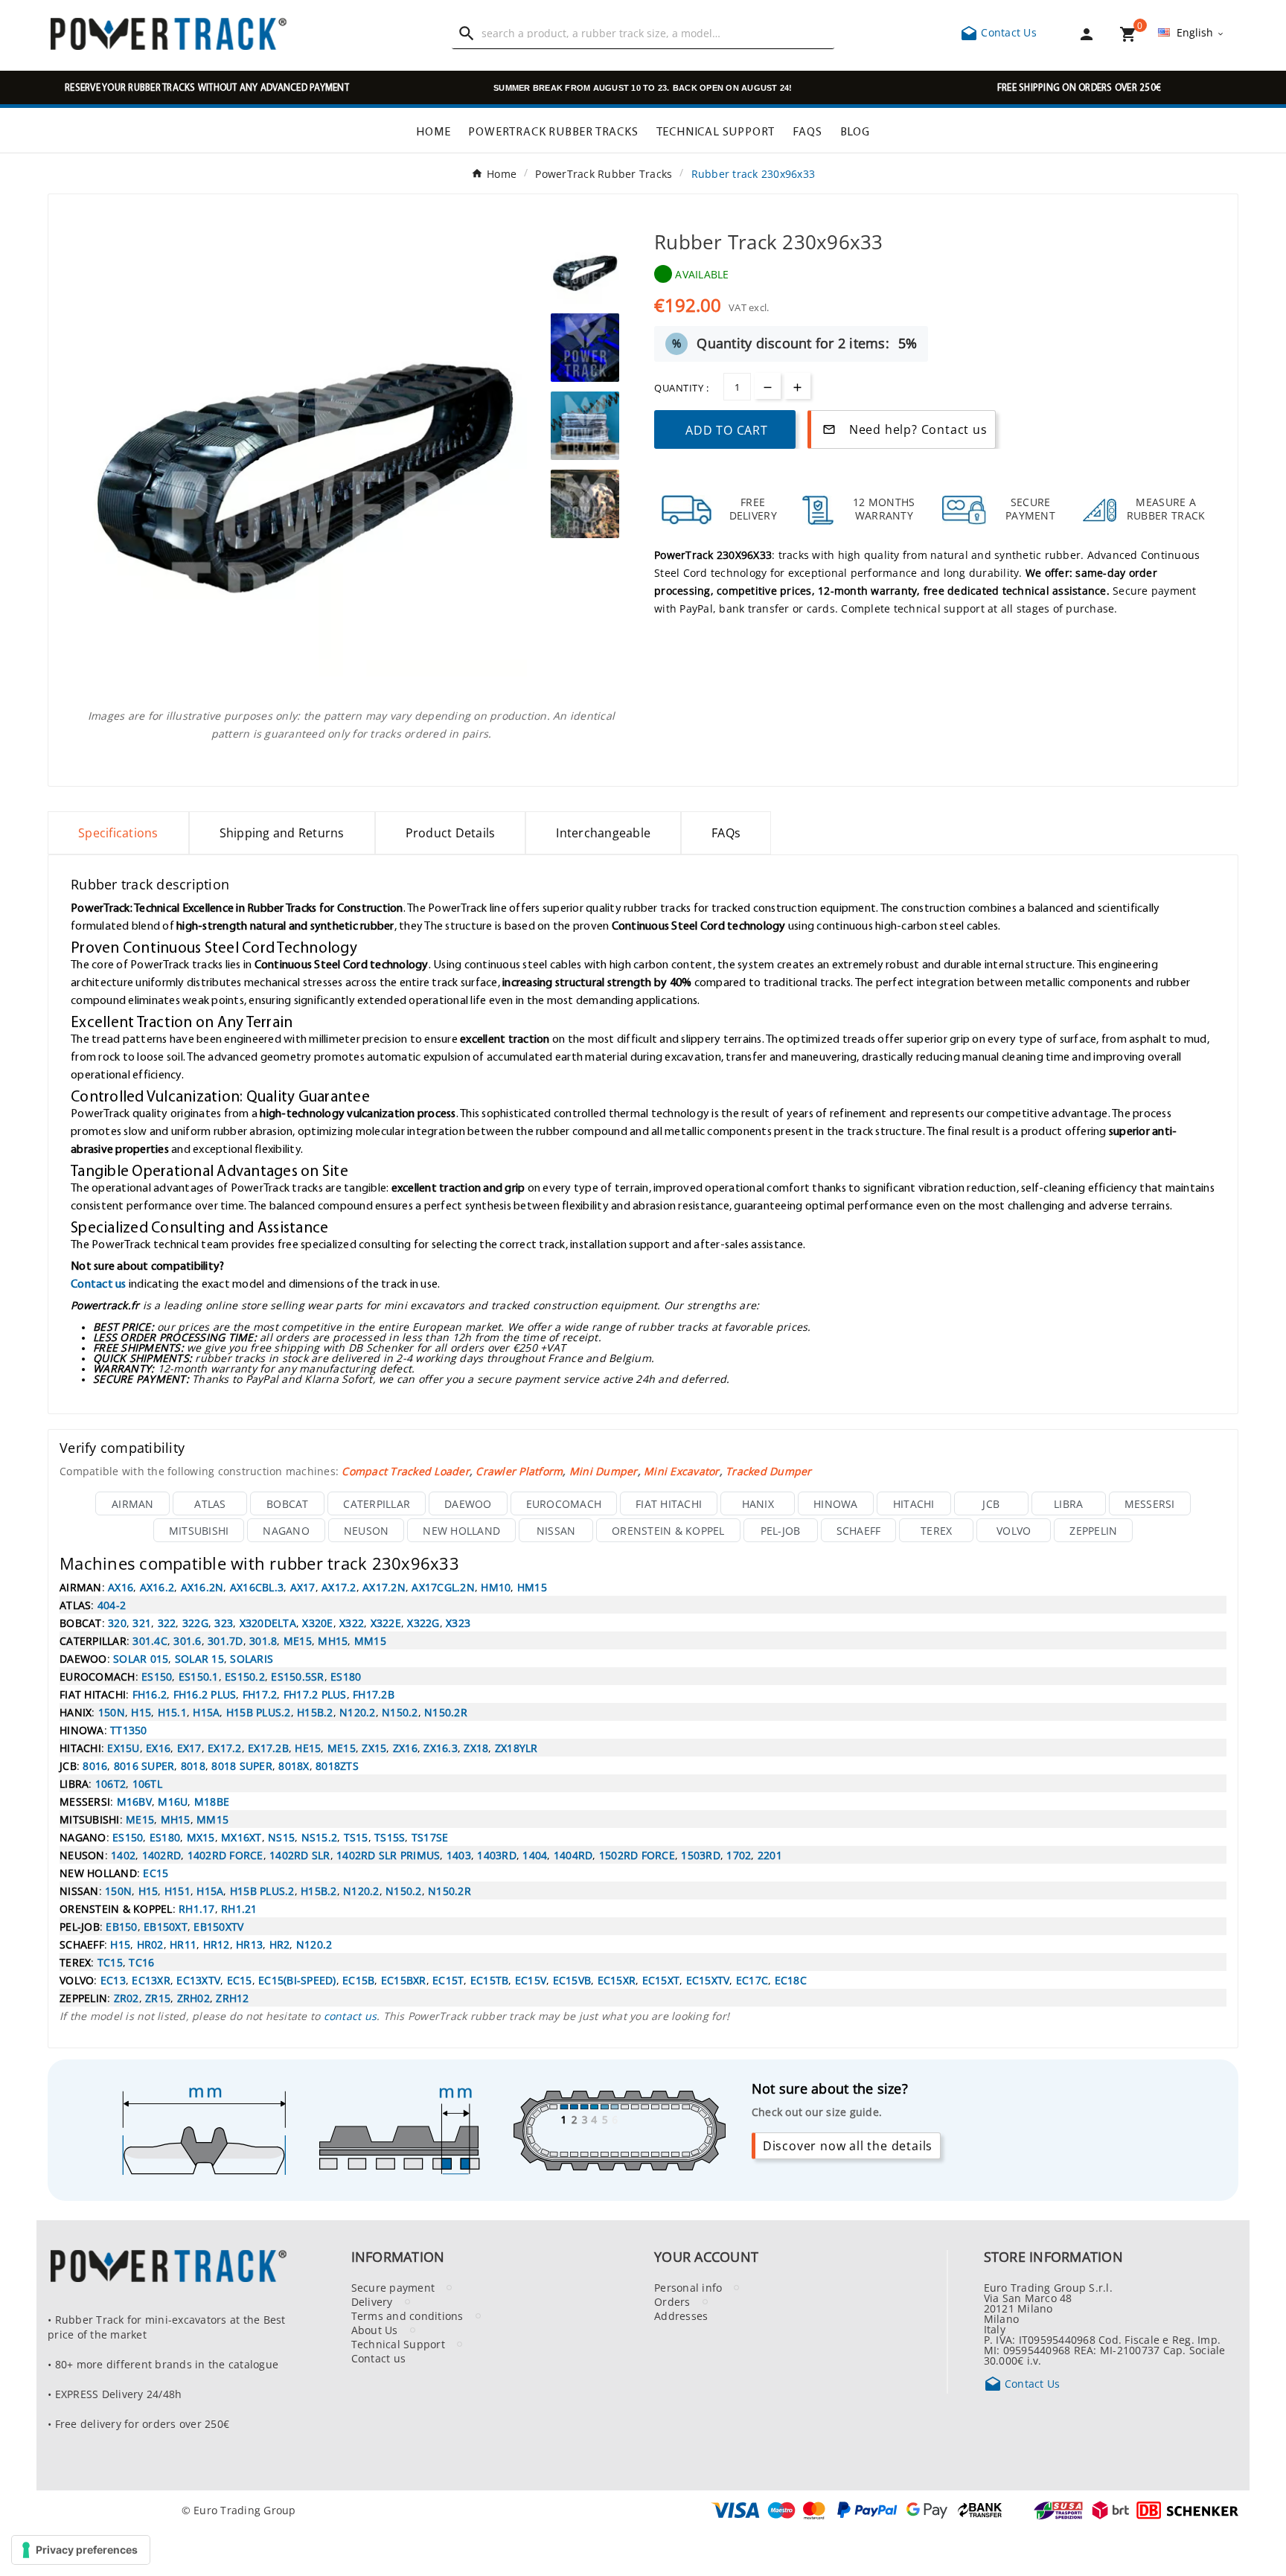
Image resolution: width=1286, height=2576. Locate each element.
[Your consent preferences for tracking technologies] (81, 2550)
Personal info (688, 2287)
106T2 (111, 1783)
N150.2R (446, 1712)
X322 (352, 1623)
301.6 (187, 1640)
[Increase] (797, 386)
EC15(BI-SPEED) (297, 1980)
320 (117, 1623)
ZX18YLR (516, 1748)
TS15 (356, 1837)
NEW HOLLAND (461, 1530)
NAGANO (286, 1530)
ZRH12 (232, 1998)
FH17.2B (374, 1694)
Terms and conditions (407, 2315)
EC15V (531, 1980)
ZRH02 (193, 1998)
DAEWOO (468, 1503)
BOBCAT (288, 1503)
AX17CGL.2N (443, 1587)
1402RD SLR (300, 1855)
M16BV (134, 1801)
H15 (141, 1712)
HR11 (183, 1944)
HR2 (280, 1944)
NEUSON (367, 1530)
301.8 (263, 1640)
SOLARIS (252, 1658)
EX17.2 (225, 1748)
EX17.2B (268, 1748)
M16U (173, 1801)
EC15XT (661, 1980)
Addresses (681, 2315)
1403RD (497, 1855)
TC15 (110, 1962)
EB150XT (166, 1926)
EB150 (121, 1926)
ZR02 (127, 1998)
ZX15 (374, 1748)
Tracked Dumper (769, 1471)
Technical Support (398, 2344)
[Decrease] (768, 386)
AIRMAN (133, 1503)
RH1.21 (239, 1908)
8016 (95, 1765)
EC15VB (572, 1980)
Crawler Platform (519, 1471)
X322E (386, 1623)
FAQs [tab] (726, 833)
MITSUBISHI (199, 1530)
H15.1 (172, 1712)
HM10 (496, 1587)
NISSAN (556, 1530)
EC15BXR (404, 1980)
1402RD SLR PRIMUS (388, 1855)
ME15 (298, 1640)
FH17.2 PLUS (315, 1694)
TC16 (141, 1962)
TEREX (936, 1530)
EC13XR (151, 1980)
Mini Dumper (604, 1471)
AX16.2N (202, 1587)
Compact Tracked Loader (406, 1471)
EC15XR (617, 1980)
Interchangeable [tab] (603, 833)
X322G (423, 1623)
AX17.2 (339, 1587)
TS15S (390, 1837)
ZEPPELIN (1093, 1530)
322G (195, 1623)
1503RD (701, 1855)
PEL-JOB (781, 1530)
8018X (294, 1765)
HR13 (249, 1944)
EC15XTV (708, 1980)
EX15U (123, 1748)
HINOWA (836, 1503)
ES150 (157, 1676)
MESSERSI (1150, 1503)
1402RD (162, 1855)
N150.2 (400, 1712)
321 (142, 1623)
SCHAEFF (859, 1530)
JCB (991, 1503)
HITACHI (914, 1503)
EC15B (358, 1980)
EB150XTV (218, 1926)
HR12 (217, 1944)
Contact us (99, 1283)
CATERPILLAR (377, 1503)
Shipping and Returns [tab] (282, 833)
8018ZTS (337, 1765)
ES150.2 (245, 1676)
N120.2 (358, 1712)
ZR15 (158, 1998)
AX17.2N (384, 1587)
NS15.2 (320, 1837)
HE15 (308, 1748)
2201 (770, 1855)
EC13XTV (198, 1980)
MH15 (333, 1640)
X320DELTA (268, 1623)
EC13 (113, 1980)
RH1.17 (197, 1908)
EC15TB (490, 1980)
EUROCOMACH (564, 1503)
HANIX (758, 1503)
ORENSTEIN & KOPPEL (668, 1530)
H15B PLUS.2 (259, 1712)
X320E (317, 1623)
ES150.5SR (297, 1676)
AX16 (121, 1587)
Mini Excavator (682, 1471)
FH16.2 (150, 1694)
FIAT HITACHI (669, 1503)
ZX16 (405, 1748)
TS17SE (430, 1837)
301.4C (150, 1640)
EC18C (791, 1980)
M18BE (212, 1801)
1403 (459, 1855)
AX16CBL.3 (257, 1587)
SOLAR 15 (199, 1658)
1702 (739, 1855)
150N (112, 1712)
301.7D (225, 1640)
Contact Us (998, 32)
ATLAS (210, 1503)
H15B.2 (315, 1712)
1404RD (573, 1855)
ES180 (346, 1676)
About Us (375, 2330)
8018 (193, 1765)
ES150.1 (199, 1676)
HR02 (150, 1944)
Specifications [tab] (118, 833)
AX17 (303, 1587)
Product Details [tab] (451, 833)
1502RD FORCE (637, 1855)
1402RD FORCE (225, 1855)
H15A (206, 1712)
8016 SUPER (144, 1765)
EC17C (752, 1980)
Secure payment (393, 2287)
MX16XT (241, 1837)
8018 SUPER (242, 1765)
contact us (351, 2016)
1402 (123, 1855)
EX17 (189, 1748)
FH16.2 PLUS (205, 1694)
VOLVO (1014, 1530)
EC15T (448, 1980)
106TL (147, 1783)
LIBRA (1068, 1503)
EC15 (156, 1873)
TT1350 (129, 1730)
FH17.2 (260, 1694)
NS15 (281, 1837)
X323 (458, 1623)
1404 (535, 1855)
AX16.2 (157, 1587)
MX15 (201, 1837)
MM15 (370, 1640)
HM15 (532, 1587)
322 (167, 1623)
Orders (672, 2301)
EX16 (158, 1748)
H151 (177, 1891)
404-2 (112, 1605)
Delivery (372, 2301)
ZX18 (476, 1748)
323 (224, 1623)
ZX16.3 (441, 1748)
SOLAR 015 (141, 1658)
